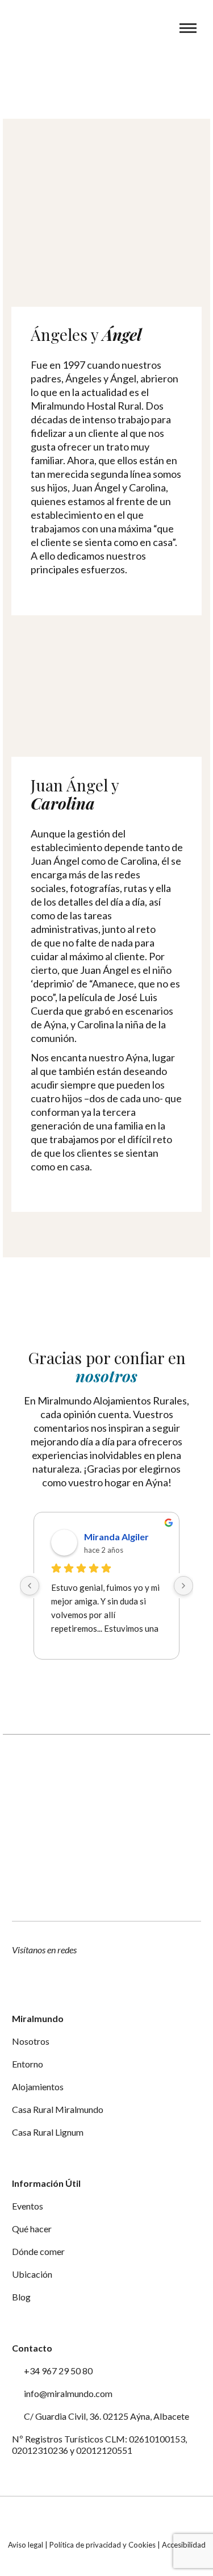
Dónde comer (38, 2251)
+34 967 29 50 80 (57, 2371)
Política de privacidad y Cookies (103, 2545)
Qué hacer (32, 2229)
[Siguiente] (183, 1586)
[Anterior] (30, 1586)
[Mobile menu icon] (188, 28)
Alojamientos (38, 2087)
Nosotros (31, 2041)
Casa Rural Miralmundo (58, 2109)
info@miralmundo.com (67, 2393)
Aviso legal (26, 2545)
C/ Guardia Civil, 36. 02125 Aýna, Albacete (106, 2416)
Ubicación (32, 2274)
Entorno (28, 2064)
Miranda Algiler (116, 1537)
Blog (21, 2297)
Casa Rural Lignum (48, 2132)
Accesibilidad (184, 2545)
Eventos (28, 2206)
